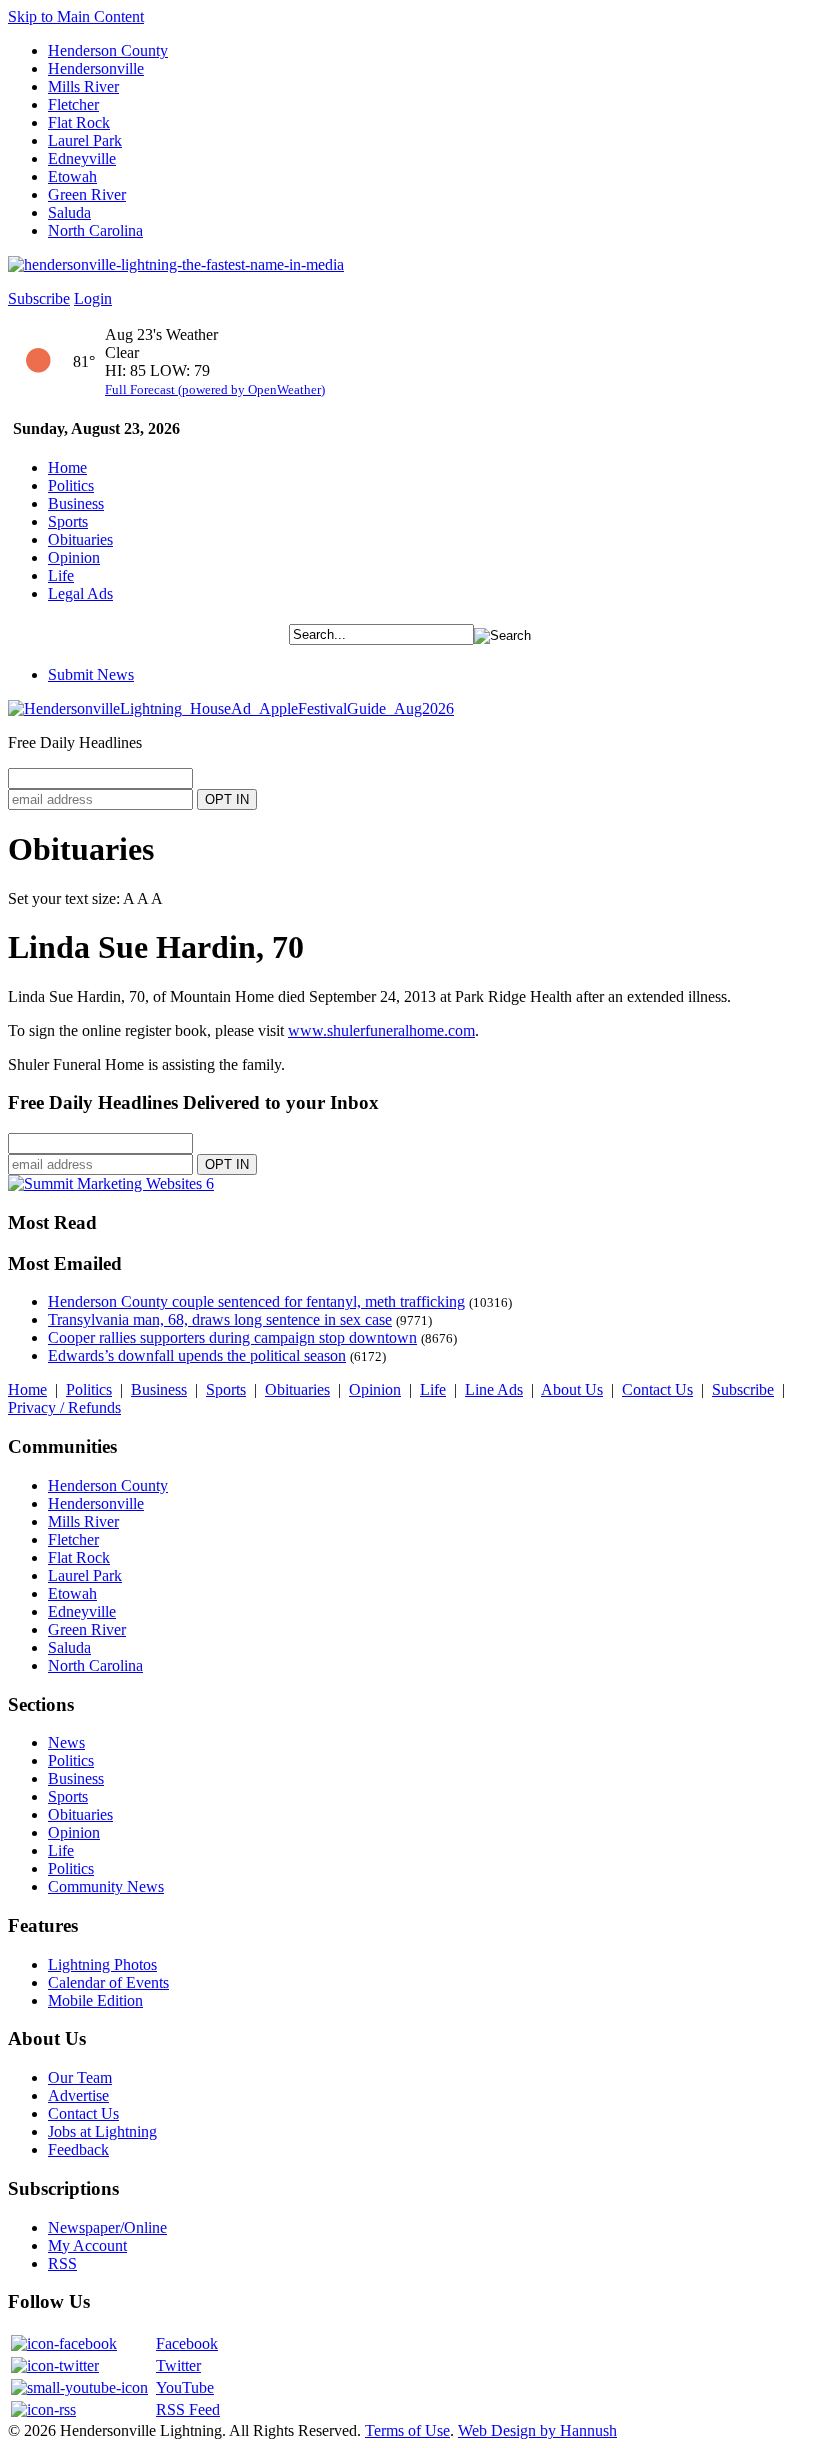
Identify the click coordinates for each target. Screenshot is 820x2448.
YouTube (185, 2387)
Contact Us (657, 1389)
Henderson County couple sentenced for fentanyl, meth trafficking (256, 1301)
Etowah (72, 176)
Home (67, 467)
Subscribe (39, 298)
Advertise (78, 2095)
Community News (106, 1886)
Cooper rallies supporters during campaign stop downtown (232, 1337)
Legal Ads (80, 593)
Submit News (91, 674)
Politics (71, 485)
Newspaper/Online (107, 2227)
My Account (87, 2245)
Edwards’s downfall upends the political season (197, 1355)
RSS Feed (188, 2409)
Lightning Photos (102, 1964)
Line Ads (494, 1389)
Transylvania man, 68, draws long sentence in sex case (220, 1319)
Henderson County (108, 50)
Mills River (83, 86)
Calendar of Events (108, 1982)
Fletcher (73, 104)
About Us (572, 1389)
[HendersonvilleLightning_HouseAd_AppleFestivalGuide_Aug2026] (231, 708)
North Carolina (95, 230)
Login (93, 298)
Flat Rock (79, 122)
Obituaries (80, 539)
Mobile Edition (95, 2000)
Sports (68, 521)
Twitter (178, 2365)
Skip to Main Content (76, 16)
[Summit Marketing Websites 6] (111, 1183)
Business (76, 503)
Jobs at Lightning (102, 2131)
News (66, 1742)
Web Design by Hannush (537, 2430)
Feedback (78, 2149)
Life (61, 575)
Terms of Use (407, 2430)
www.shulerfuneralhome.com (381, 1030)
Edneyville (82, 158)
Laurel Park (85, 140)
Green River (87, 194)
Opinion (74, 557)
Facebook (187, 2343)
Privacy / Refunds (64, 1407)
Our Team (80, 2077)
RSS (62, 2263)
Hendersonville (96, 68)
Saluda (69, 212)
